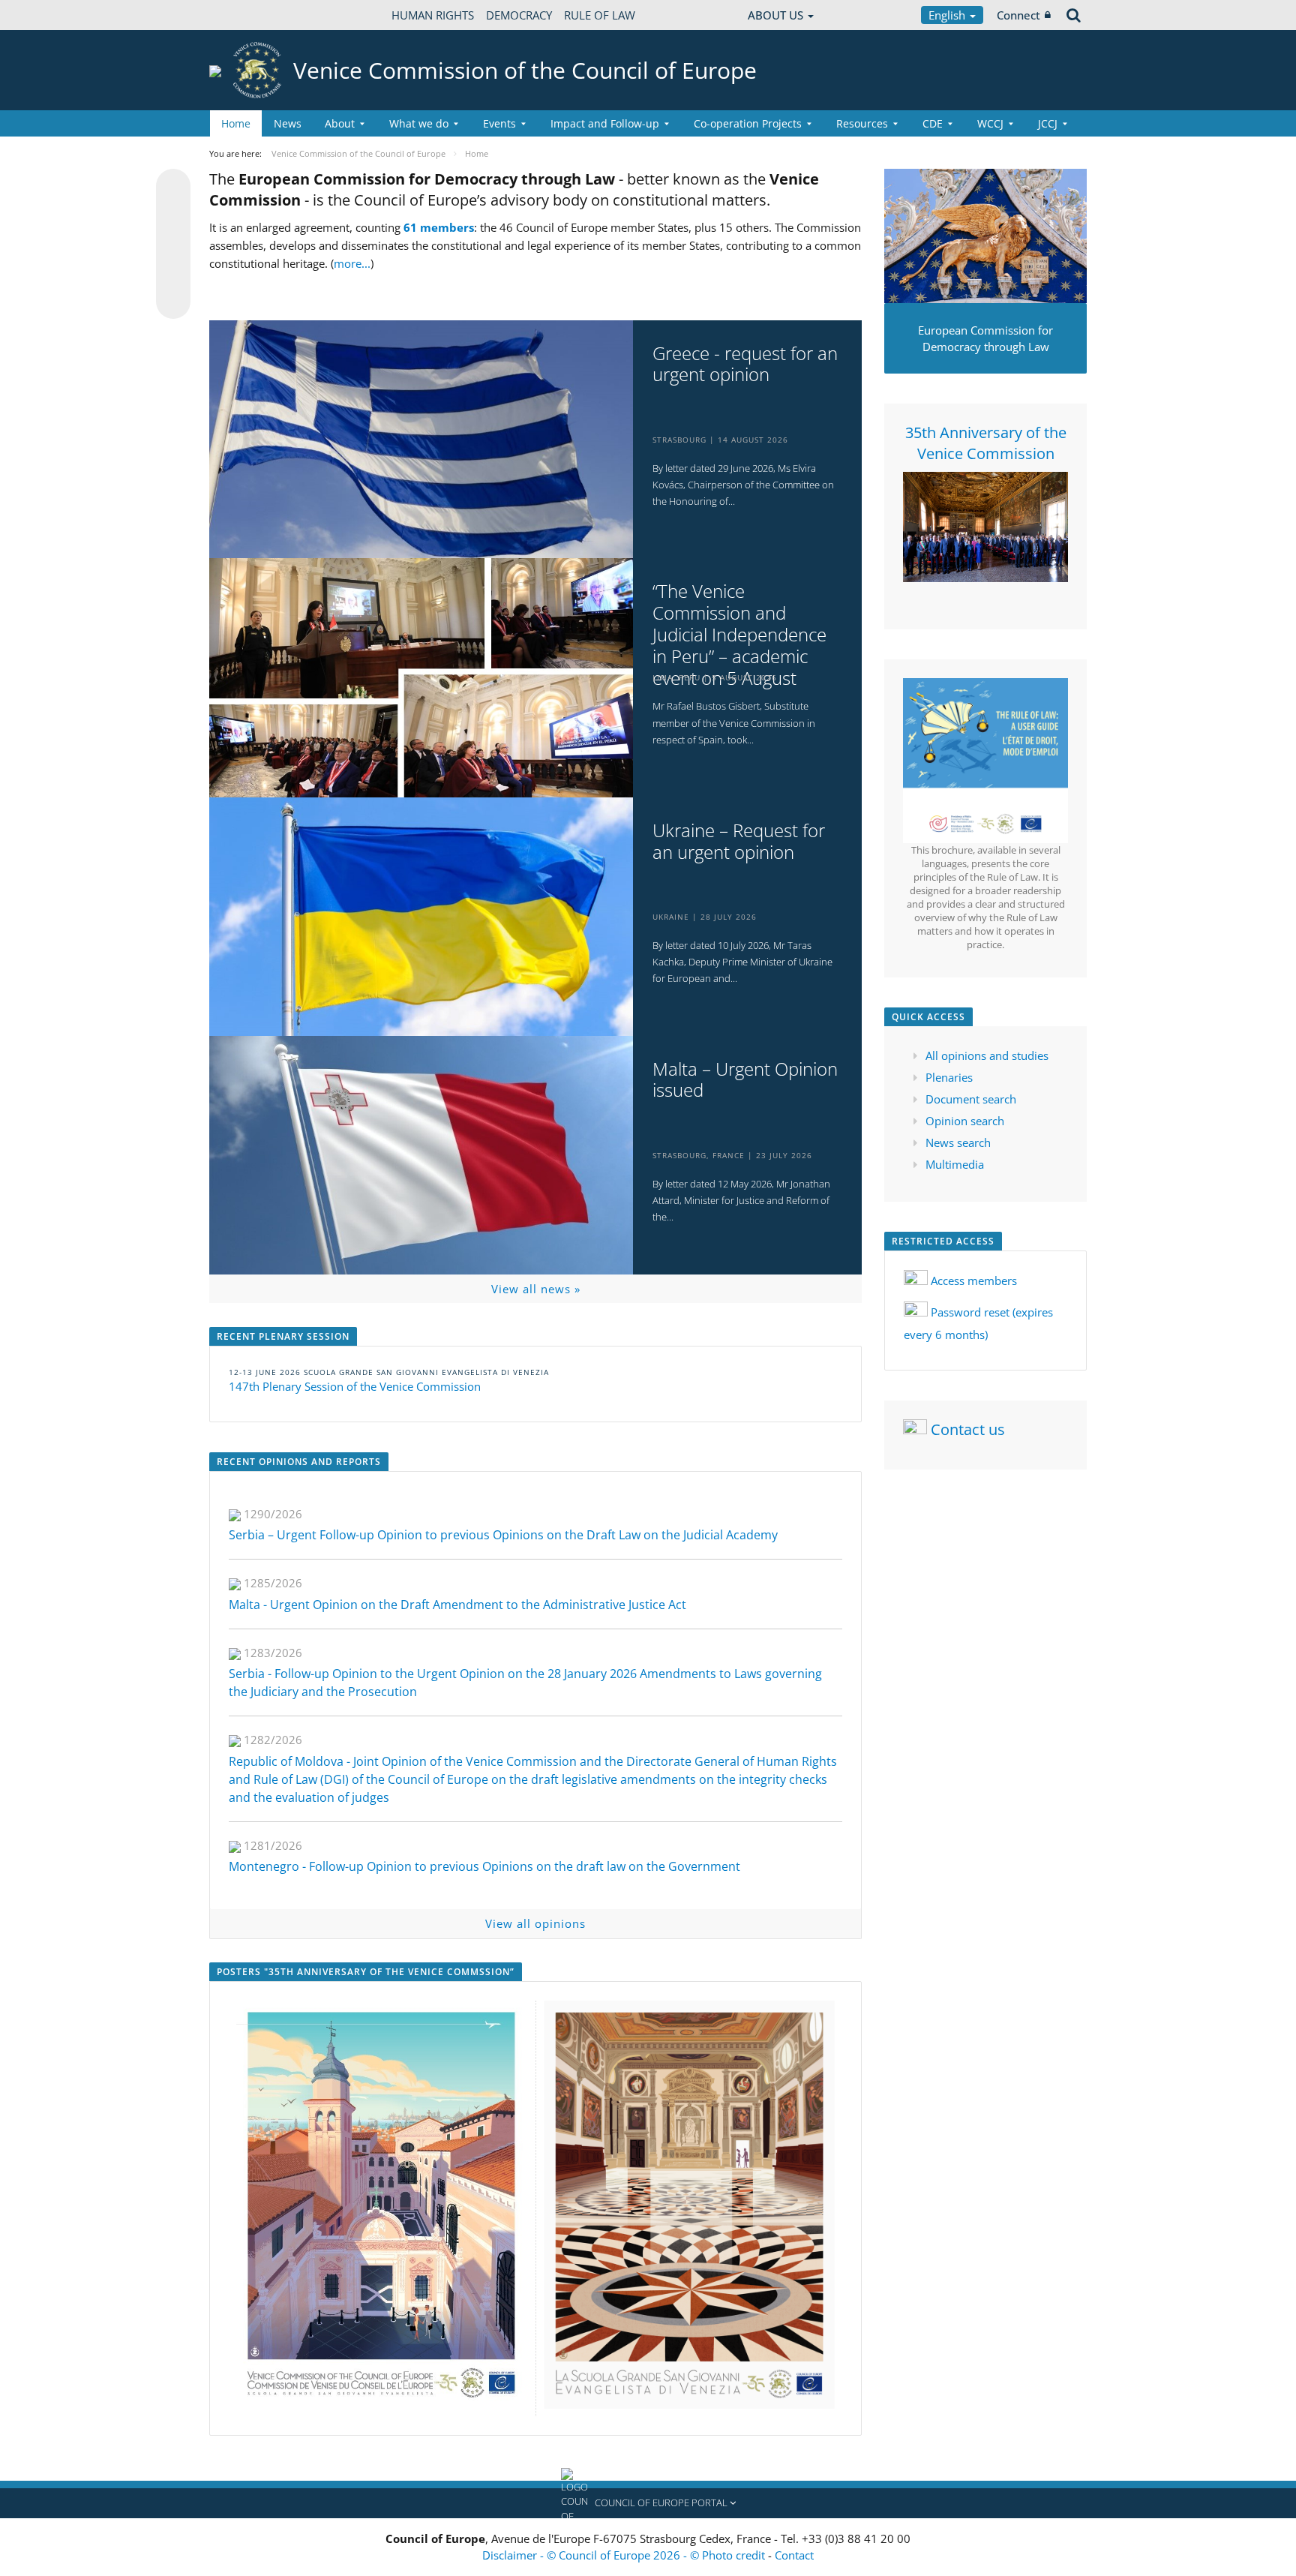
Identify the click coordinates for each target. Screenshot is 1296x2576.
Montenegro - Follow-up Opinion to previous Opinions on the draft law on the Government (484, 1866)
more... (352, 263)
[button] (648, 2503)
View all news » (536, 1289)
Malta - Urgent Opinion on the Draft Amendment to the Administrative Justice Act (457, 1605)
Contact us (968, 1429)
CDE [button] (933, 123)
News (288, 123)
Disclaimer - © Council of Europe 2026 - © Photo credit (625, 2555)
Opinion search (965, 1121)
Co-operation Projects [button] (748, 123)
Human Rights (433, 15)
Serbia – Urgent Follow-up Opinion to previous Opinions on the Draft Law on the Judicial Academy (503, 1535)
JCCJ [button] (1048, 123)
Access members (974, 1280)
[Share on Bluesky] (173, 188)
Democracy (519, 15)
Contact (794, 2555)
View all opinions (535, 1923)
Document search (971, 1099)
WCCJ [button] (990, 123)
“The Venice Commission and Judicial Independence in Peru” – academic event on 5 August (739, 635)
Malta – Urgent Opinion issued (745, 1080)
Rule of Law (600, 15)
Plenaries (949, 1077)
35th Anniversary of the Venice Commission (986, 443)
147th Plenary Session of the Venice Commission (355, 1386)
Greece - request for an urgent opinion (745, 365)
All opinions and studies (987, 1055)
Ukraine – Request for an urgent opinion (739, 842)
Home (236, 123)
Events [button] (499, 123)
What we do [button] (419, 123)
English (948, 15)
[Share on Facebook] (173, 245)
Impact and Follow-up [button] (605, 123)
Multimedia (955, 1164)
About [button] (340, 123)
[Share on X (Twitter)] (173, 216)
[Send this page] (173, 302)
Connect (1018, 15)
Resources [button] (862, 123)
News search (958, 1142)
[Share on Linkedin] (173, 273)
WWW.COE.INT (247, 15)
